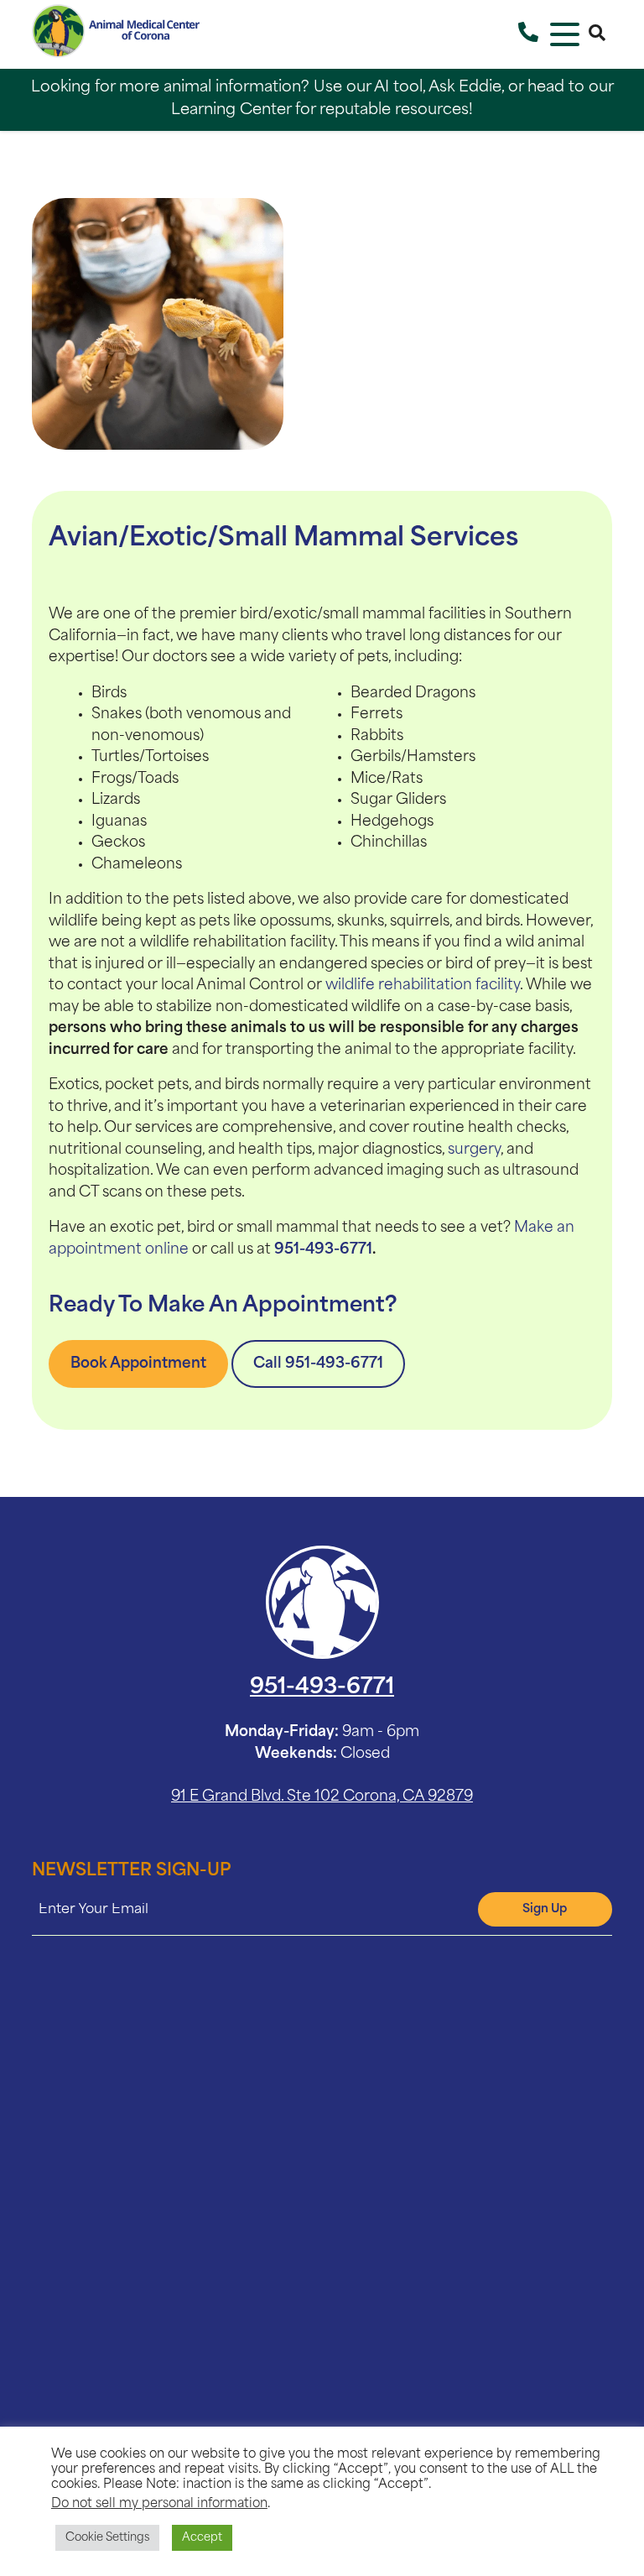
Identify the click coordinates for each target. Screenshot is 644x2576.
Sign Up (545, 1909)
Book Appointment (138, 1364)
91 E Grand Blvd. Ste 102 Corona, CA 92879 (322, 1797)
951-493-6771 (323, 1250)
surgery (474, 1150)
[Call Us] (528, 34)
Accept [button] (202, 2538)
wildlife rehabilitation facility (423, 986)
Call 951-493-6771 (318, 1364)
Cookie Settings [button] (107, 2538)
